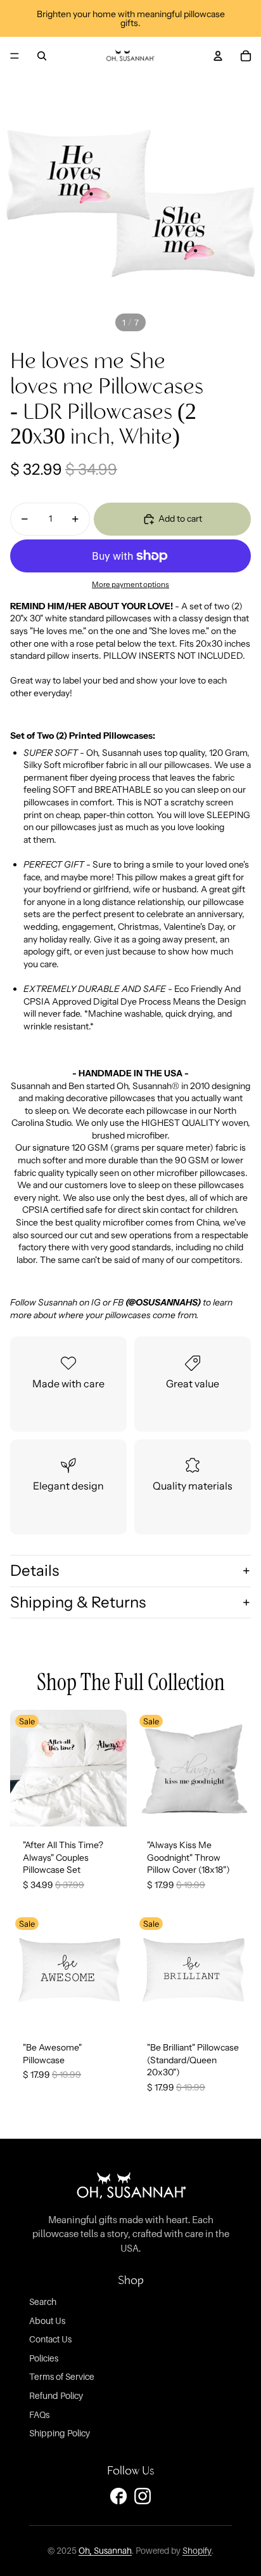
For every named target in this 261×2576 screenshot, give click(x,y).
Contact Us (50, 2339)
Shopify (197, 2551)
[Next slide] (114, 1768)
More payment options (130, 585)
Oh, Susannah (105, 2551)
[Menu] (15, 56)
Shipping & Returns (78, 1602)
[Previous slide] (23, 1768)
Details (35, 1570)
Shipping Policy (60, 2433)
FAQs (39, 2414)
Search (43, 2302)
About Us (47, 2321)
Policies (44, 2358)
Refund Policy (56, 2395)
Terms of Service (62, 2376)
